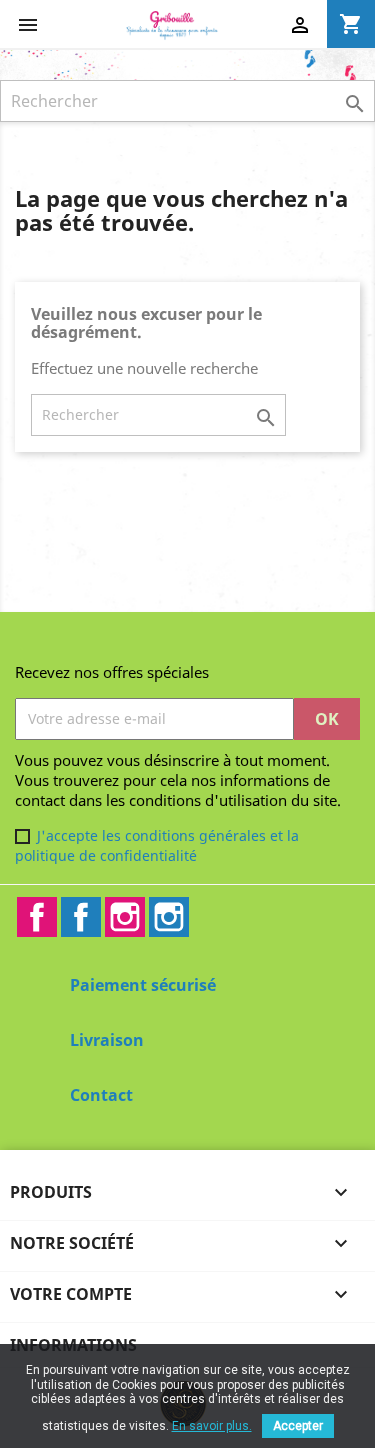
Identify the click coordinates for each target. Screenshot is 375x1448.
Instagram (125, 917)
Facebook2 (81, 917)
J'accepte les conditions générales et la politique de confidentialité (157, 845)
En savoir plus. (212, 1426)
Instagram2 (169, 917)
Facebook (37, 917)
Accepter (298, 1426)
